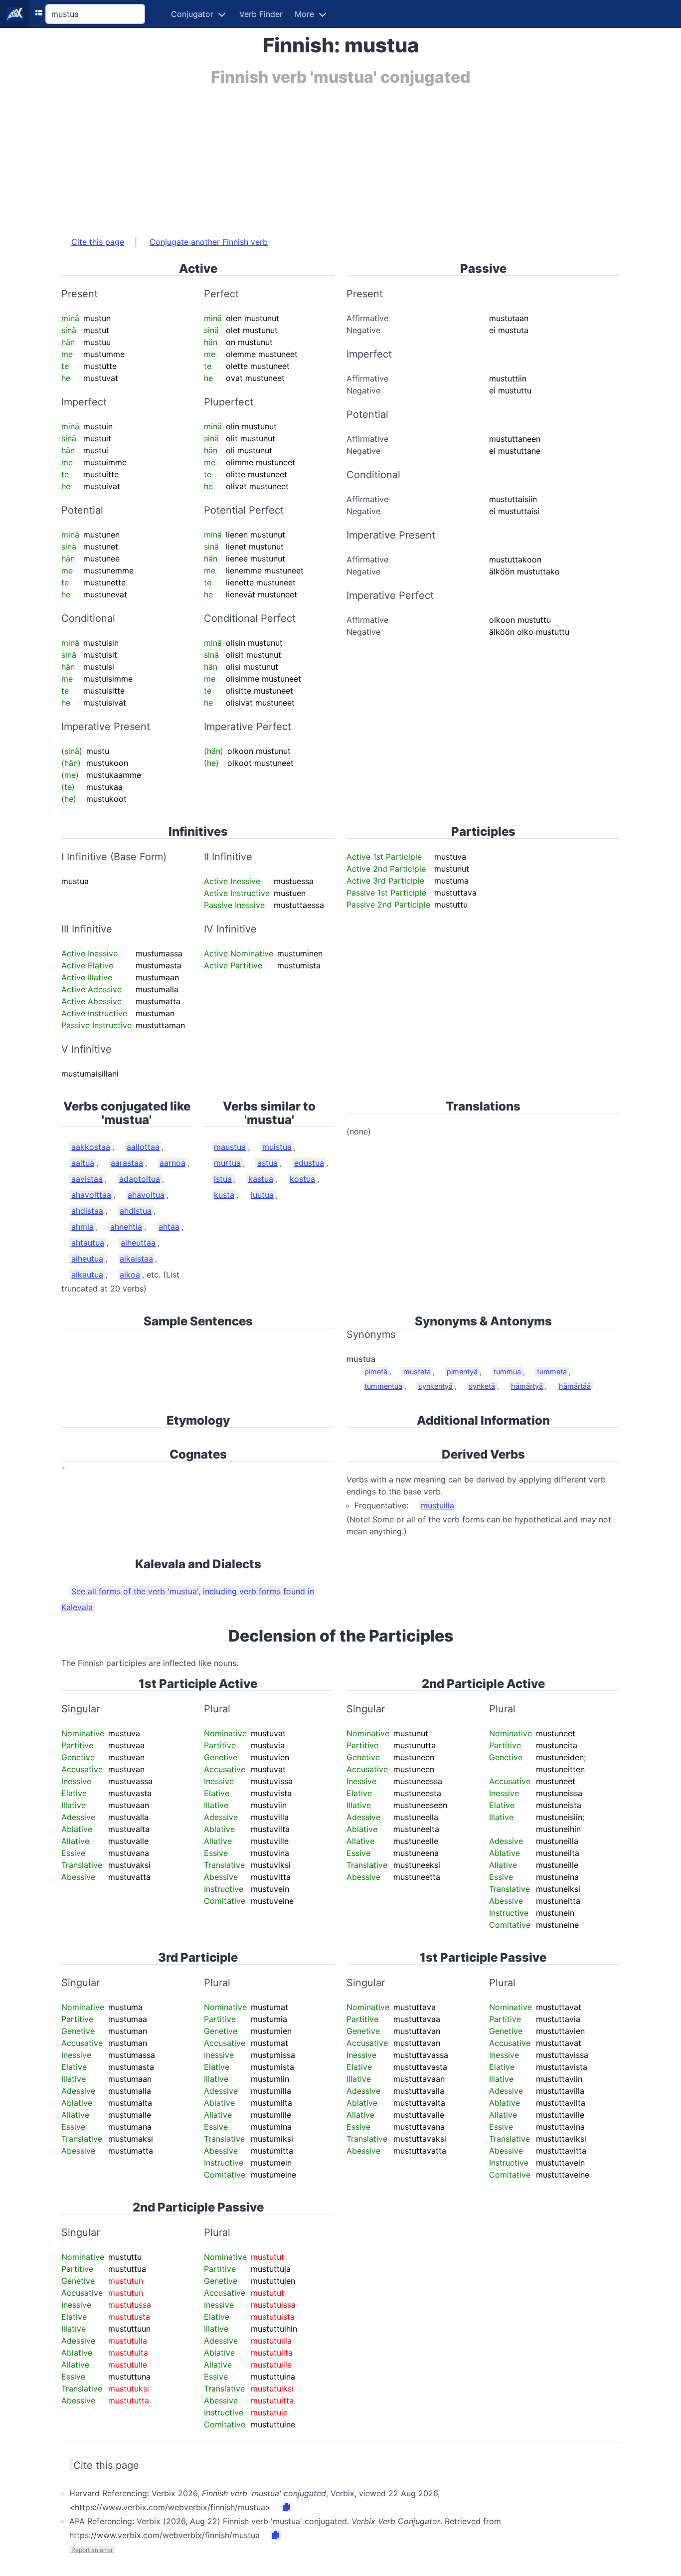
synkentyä (435, 1386)
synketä (482, 1386)
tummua (507, 1372)
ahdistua (136, 1211)
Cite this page (98, 242)
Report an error (92, 2550)
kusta (224, 1195)
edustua (309, 1163)
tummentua (383, 1386)
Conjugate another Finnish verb (209, 242)
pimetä (376, 1372)
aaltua (83, 1163)
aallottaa (143, 1147)
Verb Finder (261, 14)
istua (223, 1179)
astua (267, 1163)
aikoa (130, 1275)
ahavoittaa (91, 1195)
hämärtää (575, 1386)
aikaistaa (136, 1259)
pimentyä (462, 1372)
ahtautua (88, 1243)
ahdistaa (87, 1211)
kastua (261, 1179)
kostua (302, 1179)
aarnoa (172, 1163)
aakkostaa (91, 1147)
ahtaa (169, 1227)
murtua (227, 1163)
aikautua (87, 1275)
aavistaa (87, 1179)
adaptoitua (140, 1179)
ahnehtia (126, 1227)
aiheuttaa (138, 1243)
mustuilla (437, 1505)
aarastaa (127, 1163)
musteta (417, 1372)
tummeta (552, 1372)
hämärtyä (527, 1386)
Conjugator (192, 14)
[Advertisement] (340, 156)
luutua (262, 1195)
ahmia (83, 1227)
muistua (277, 1147)
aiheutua (87, 1259)
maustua (230, 1147)
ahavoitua (146, 1195)
